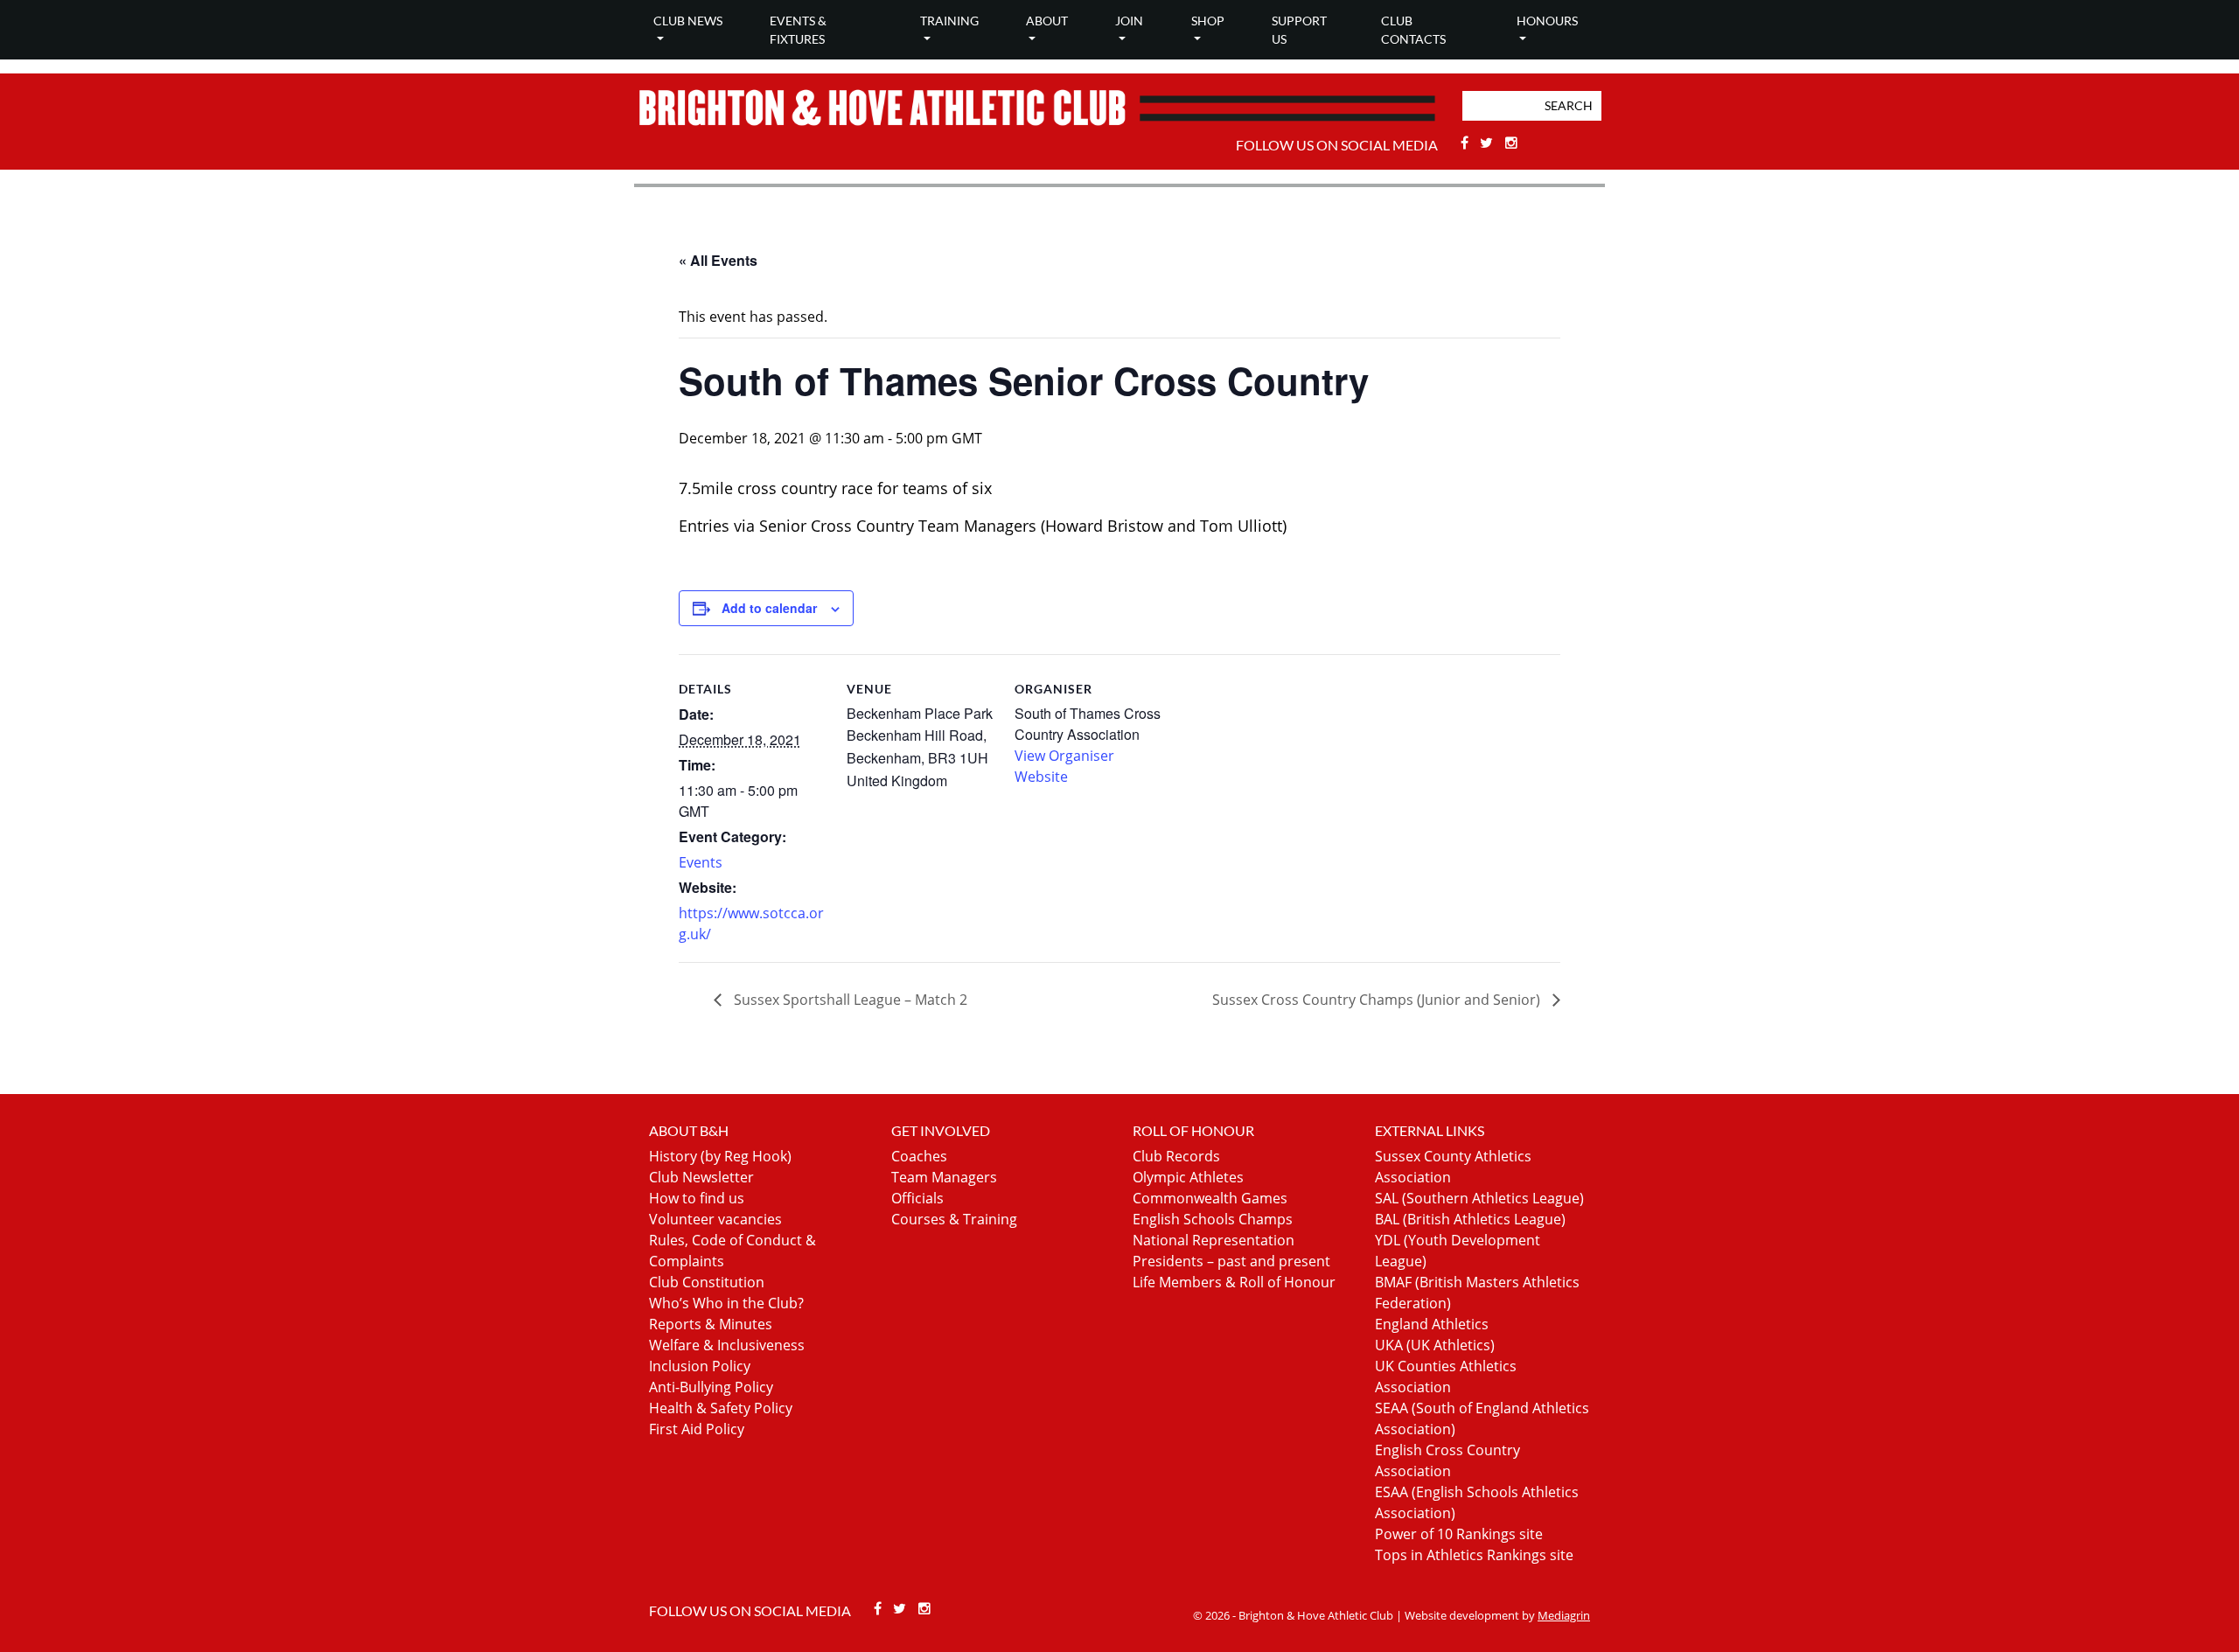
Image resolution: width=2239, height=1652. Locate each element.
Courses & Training (954, 1219)
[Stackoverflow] (1511, 143)
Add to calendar (769, 608)
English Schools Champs (1213, 1219)
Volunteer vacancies (715, 1219)
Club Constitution (707, 1282)
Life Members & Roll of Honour (1234, 1282)
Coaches (919, 1156)
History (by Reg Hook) (720, 1156)
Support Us (1299, 30)
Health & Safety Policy (721, 1408)
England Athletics (1432, 1324)
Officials (917, 1198)
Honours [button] (1547, 21)
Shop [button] (1208, 21)
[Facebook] (1466, 143)
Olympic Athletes (1188, 1177)
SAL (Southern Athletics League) (1479, 1198)
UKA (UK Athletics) (1435, 1345)
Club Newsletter (701, 1177)
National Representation (1214, 1240)
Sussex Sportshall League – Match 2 (849, 1000)
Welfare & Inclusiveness (727, 1345)
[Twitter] (1489, 143)
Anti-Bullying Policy (711, 1387)
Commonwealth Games (1210, 1198)
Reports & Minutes (711, 1324)
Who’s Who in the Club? (726, 1303)
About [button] (1047, 21)
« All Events (718, 260)
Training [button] (949, 21)
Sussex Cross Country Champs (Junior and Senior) (1378, 1000)
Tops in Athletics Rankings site (1474, 1555)
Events (701, 862)
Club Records (1176, 1156)
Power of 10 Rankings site (1459, 1534)
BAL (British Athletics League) (1470, 1219)
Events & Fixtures (798, 30)
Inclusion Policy (700, 1366)
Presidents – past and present (1231, 1261)
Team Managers (944, 1177)
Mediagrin (1564, 1615)
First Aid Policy (697, 1429)
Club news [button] (688, 21)
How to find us (697, 1198)
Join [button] (1129, 21)
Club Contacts (1413, 30)
